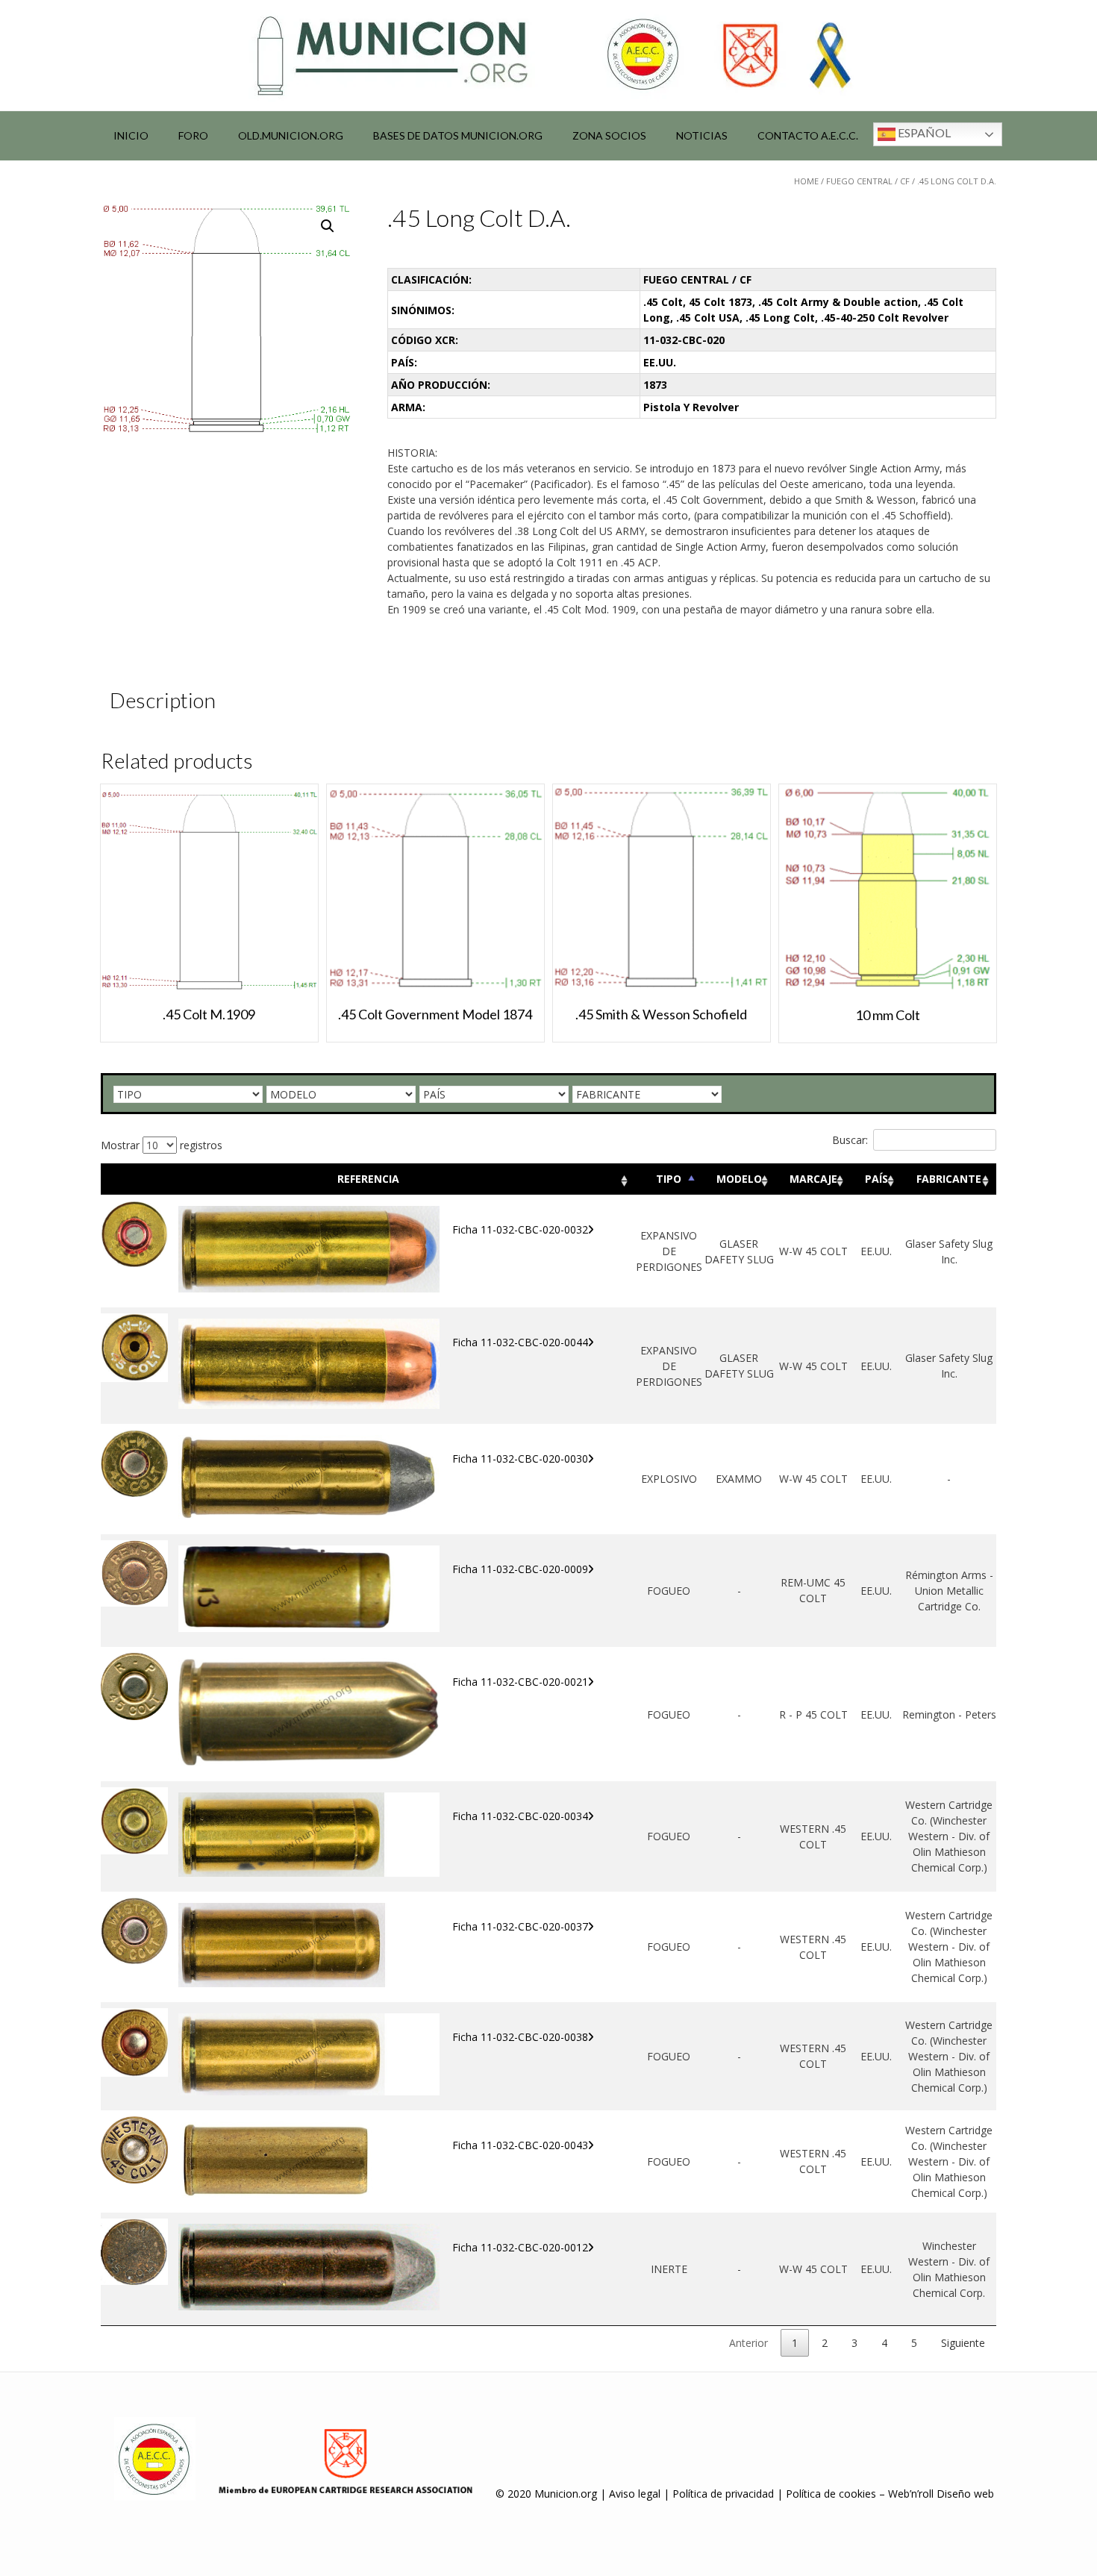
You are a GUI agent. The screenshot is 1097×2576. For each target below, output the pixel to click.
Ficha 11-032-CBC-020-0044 (520, 1342)
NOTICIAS (702, 135)
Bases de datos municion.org (458, 135)
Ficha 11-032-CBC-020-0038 (520, 2037)
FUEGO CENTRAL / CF (868, 181)
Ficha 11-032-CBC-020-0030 (520, 1459)
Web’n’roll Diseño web (941, 2494)
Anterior (748, 2343)
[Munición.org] (548, 55)
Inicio (131, 135)
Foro (193, 135)
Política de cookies (831, 2494)
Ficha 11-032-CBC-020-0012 (520, 2247)
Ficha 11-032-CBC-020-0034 (520, 1816)
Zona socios (609, 135)
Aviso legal (635, 2494)
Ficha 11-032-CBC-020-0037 (520, 1926)
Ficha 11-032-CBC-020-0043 (520, 2145)
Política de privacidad (723, 2494)
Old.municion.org (291, 135)
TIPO (669, 1179)
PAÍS (876, 1179)
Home (806, 181)
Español (923, 132)
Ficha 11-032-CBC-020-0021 (520, 1682)
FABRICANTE (949, 1179)
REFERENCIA (368, 1179)
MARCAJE (813, 1179)
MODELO (739, 1179)
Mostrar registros (162, 1145)
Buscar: (850, 1140)
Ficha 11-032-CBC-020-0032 (520, 1229)
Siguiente (963, 2343)
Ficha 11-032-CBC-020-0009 (520, 1569)
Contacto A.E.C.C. (808, 135)
